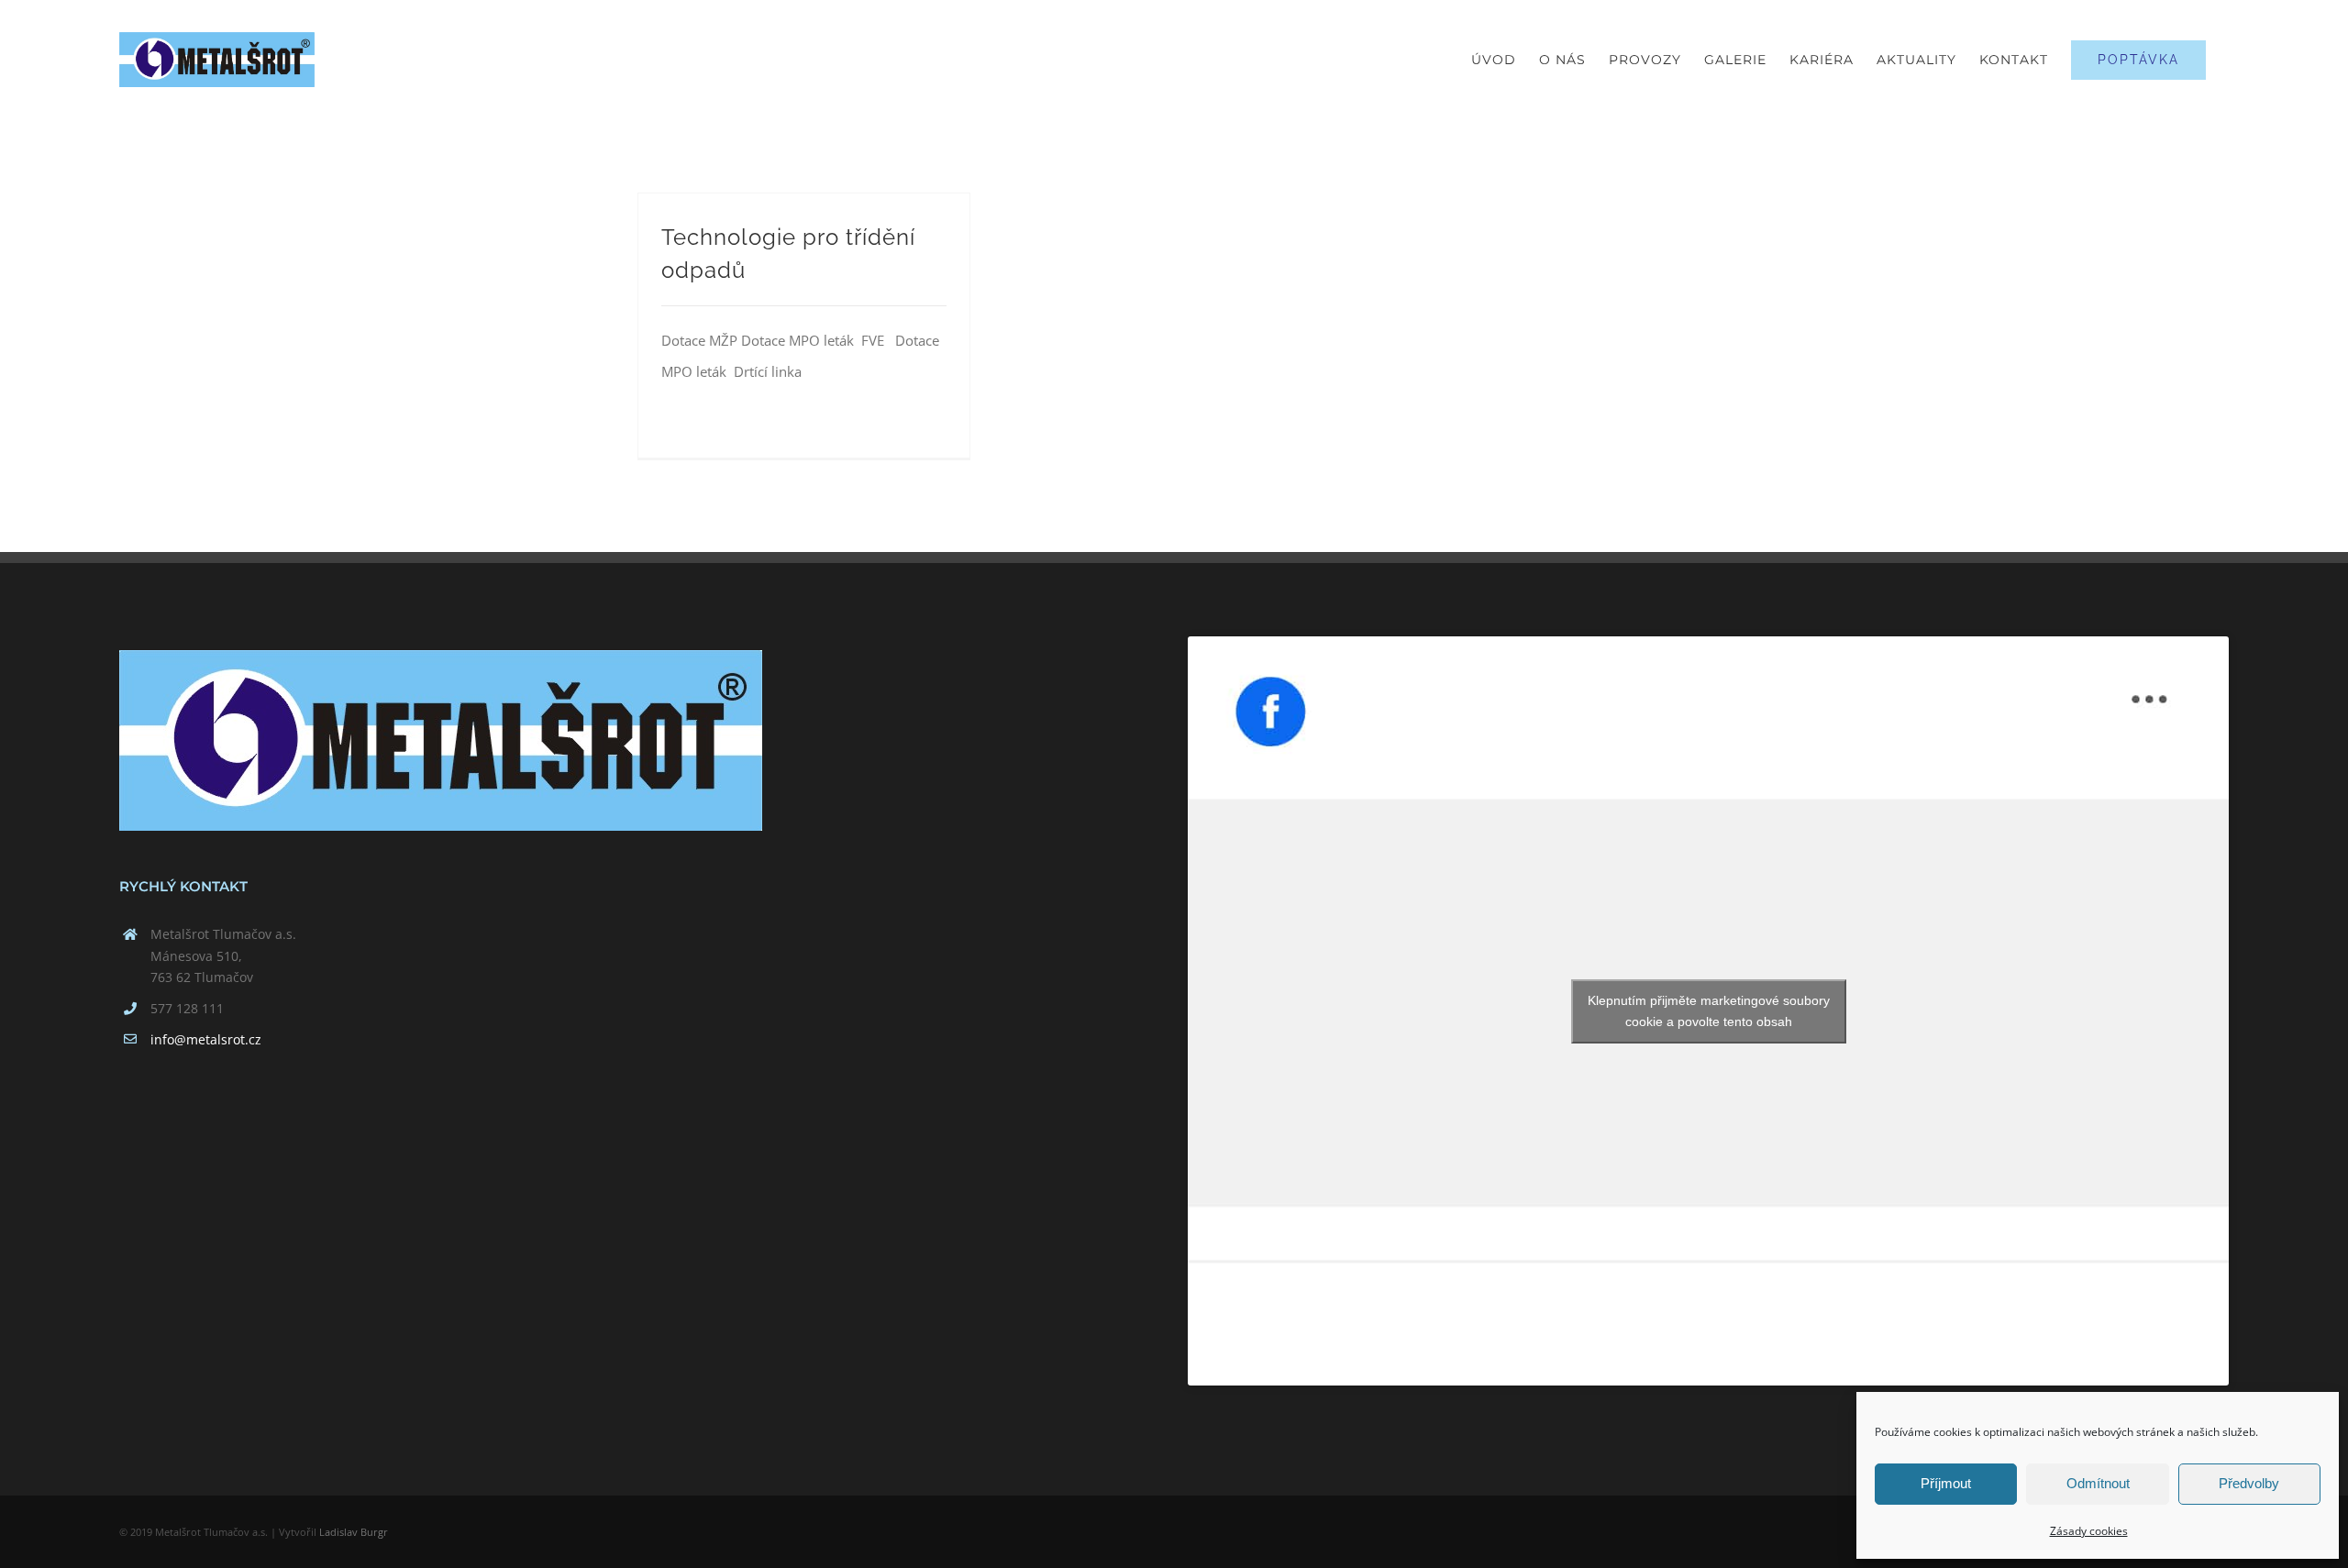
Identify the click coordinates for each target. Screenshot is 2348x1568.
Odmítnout (2098, 1483)
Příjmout (1946, 1483)
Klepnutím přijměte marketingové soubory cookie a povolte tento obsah (1709, 1011)
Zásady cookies (2089, 1531)
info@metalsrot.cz (206, 1039)
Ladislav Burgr (354, 1532)
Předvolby (2249, 1483)
